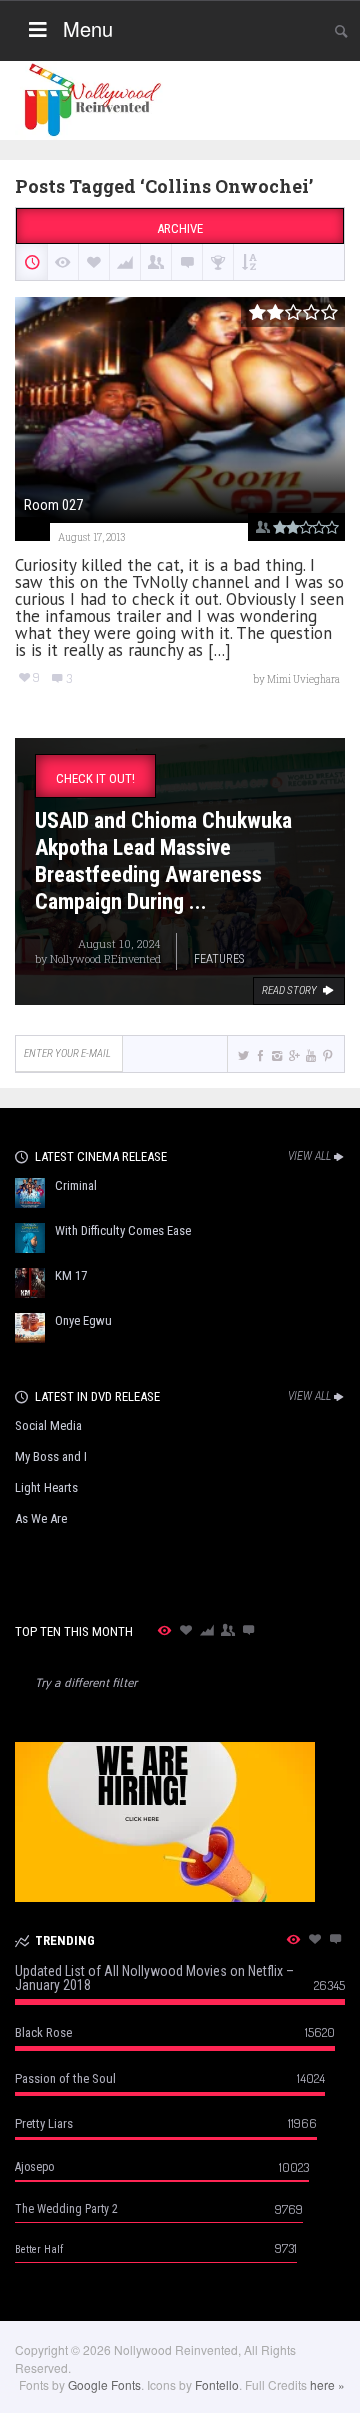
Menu (88, 28)
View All (309, 1156)
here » (327, 2384)
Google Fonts (104, 2384)
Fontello (217, 2384)
